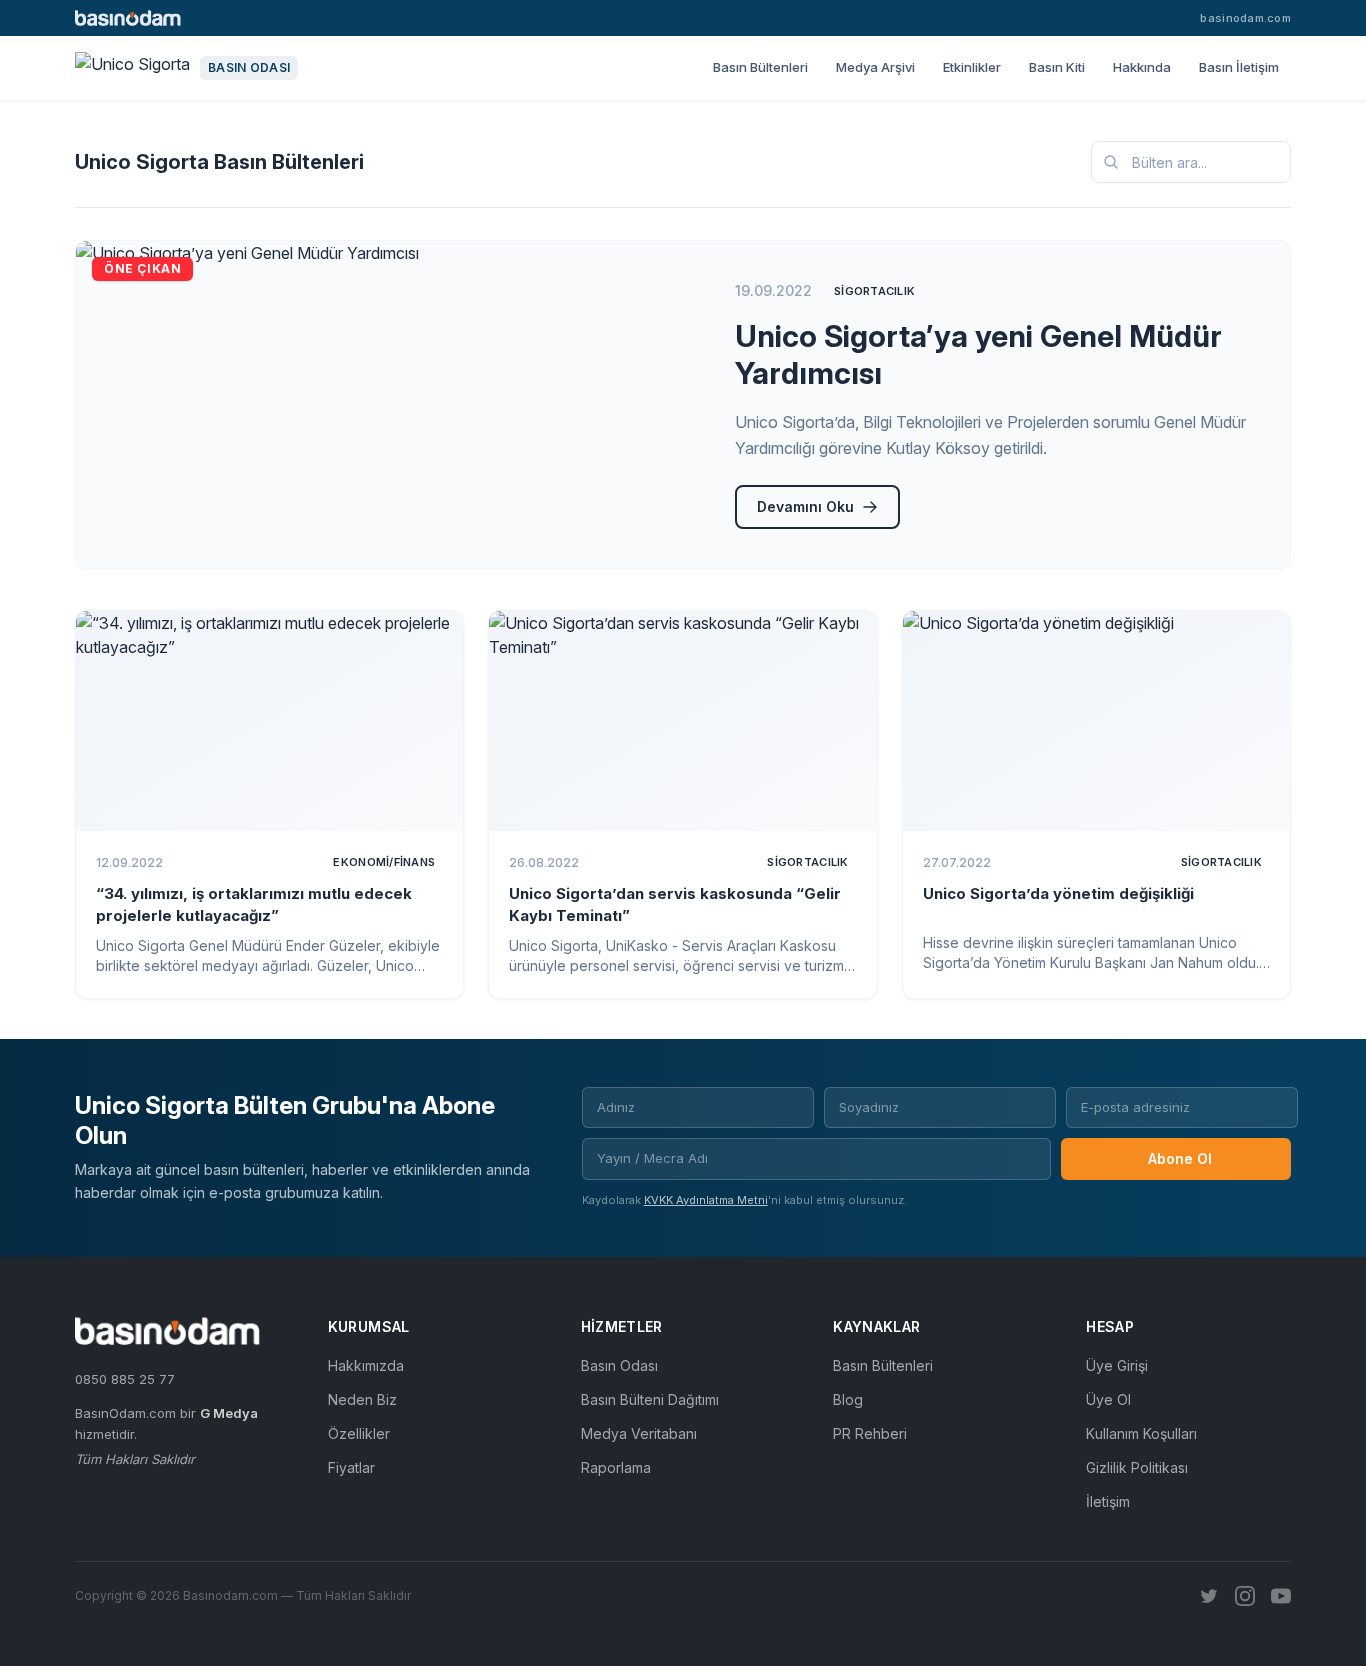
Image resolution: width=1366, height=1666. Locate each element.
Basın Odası (619, 1365)
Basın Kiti (1057, 67)
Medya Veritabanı (639, 1433)
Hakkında (1142, 67)
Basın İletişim (1239, 67)
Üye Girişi (1117, 1365)
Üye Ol (1108, 1399)
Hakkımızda (366, 1365)
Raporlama (616, 1467)
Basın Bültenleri (760, 67)
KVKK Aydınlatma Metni (706, 1200)
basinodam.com (1245, 18)
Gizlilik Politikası (1137, 1467)
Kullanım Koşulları (1141, 1433)
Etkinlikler (972, 67)
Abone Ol (1180, 1158)
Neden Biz (362, 1399)
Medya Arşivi (875, 67)
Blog (848, 1399)
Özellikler (359, 1433)
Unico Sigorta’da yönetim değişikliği (1058, 893)
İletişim (1108, 1501)
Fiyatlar (351, 1467)
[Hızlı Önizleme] (435, 639)
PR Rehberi (870, 1433)
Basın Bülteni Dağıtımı (650, 1399)
